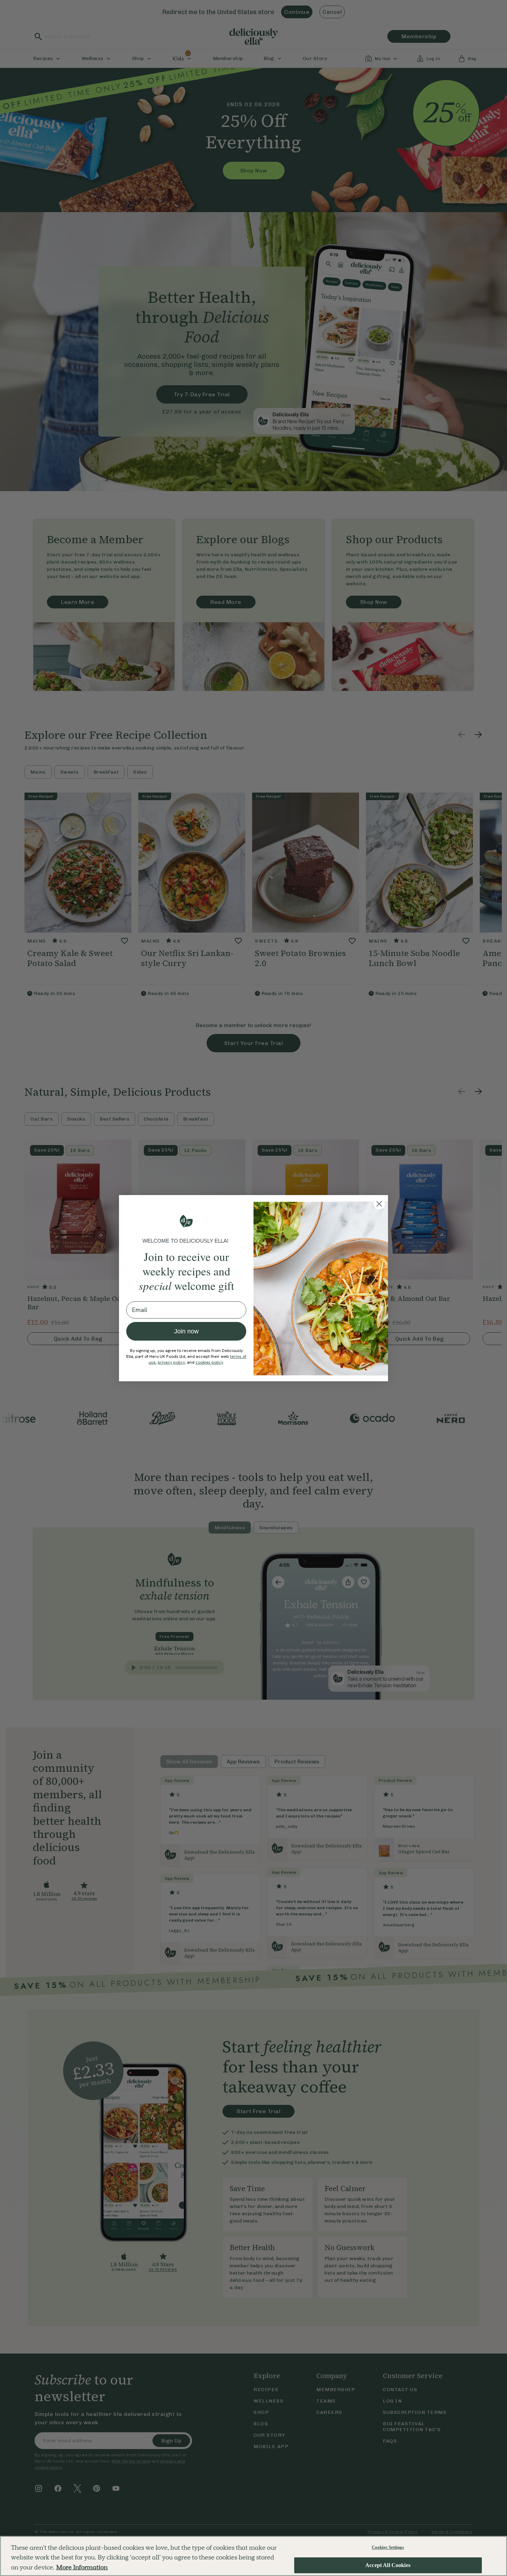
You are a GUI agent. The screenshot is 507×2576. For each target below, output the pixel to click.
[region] (254, 2556)
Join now (186, 1331)
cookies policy (209, 1362)
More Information (82, 2567)
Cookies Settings (388, 2547)
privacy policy (171, 1362)
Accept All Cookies (388, 2565)
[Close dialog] (379, 1204)
